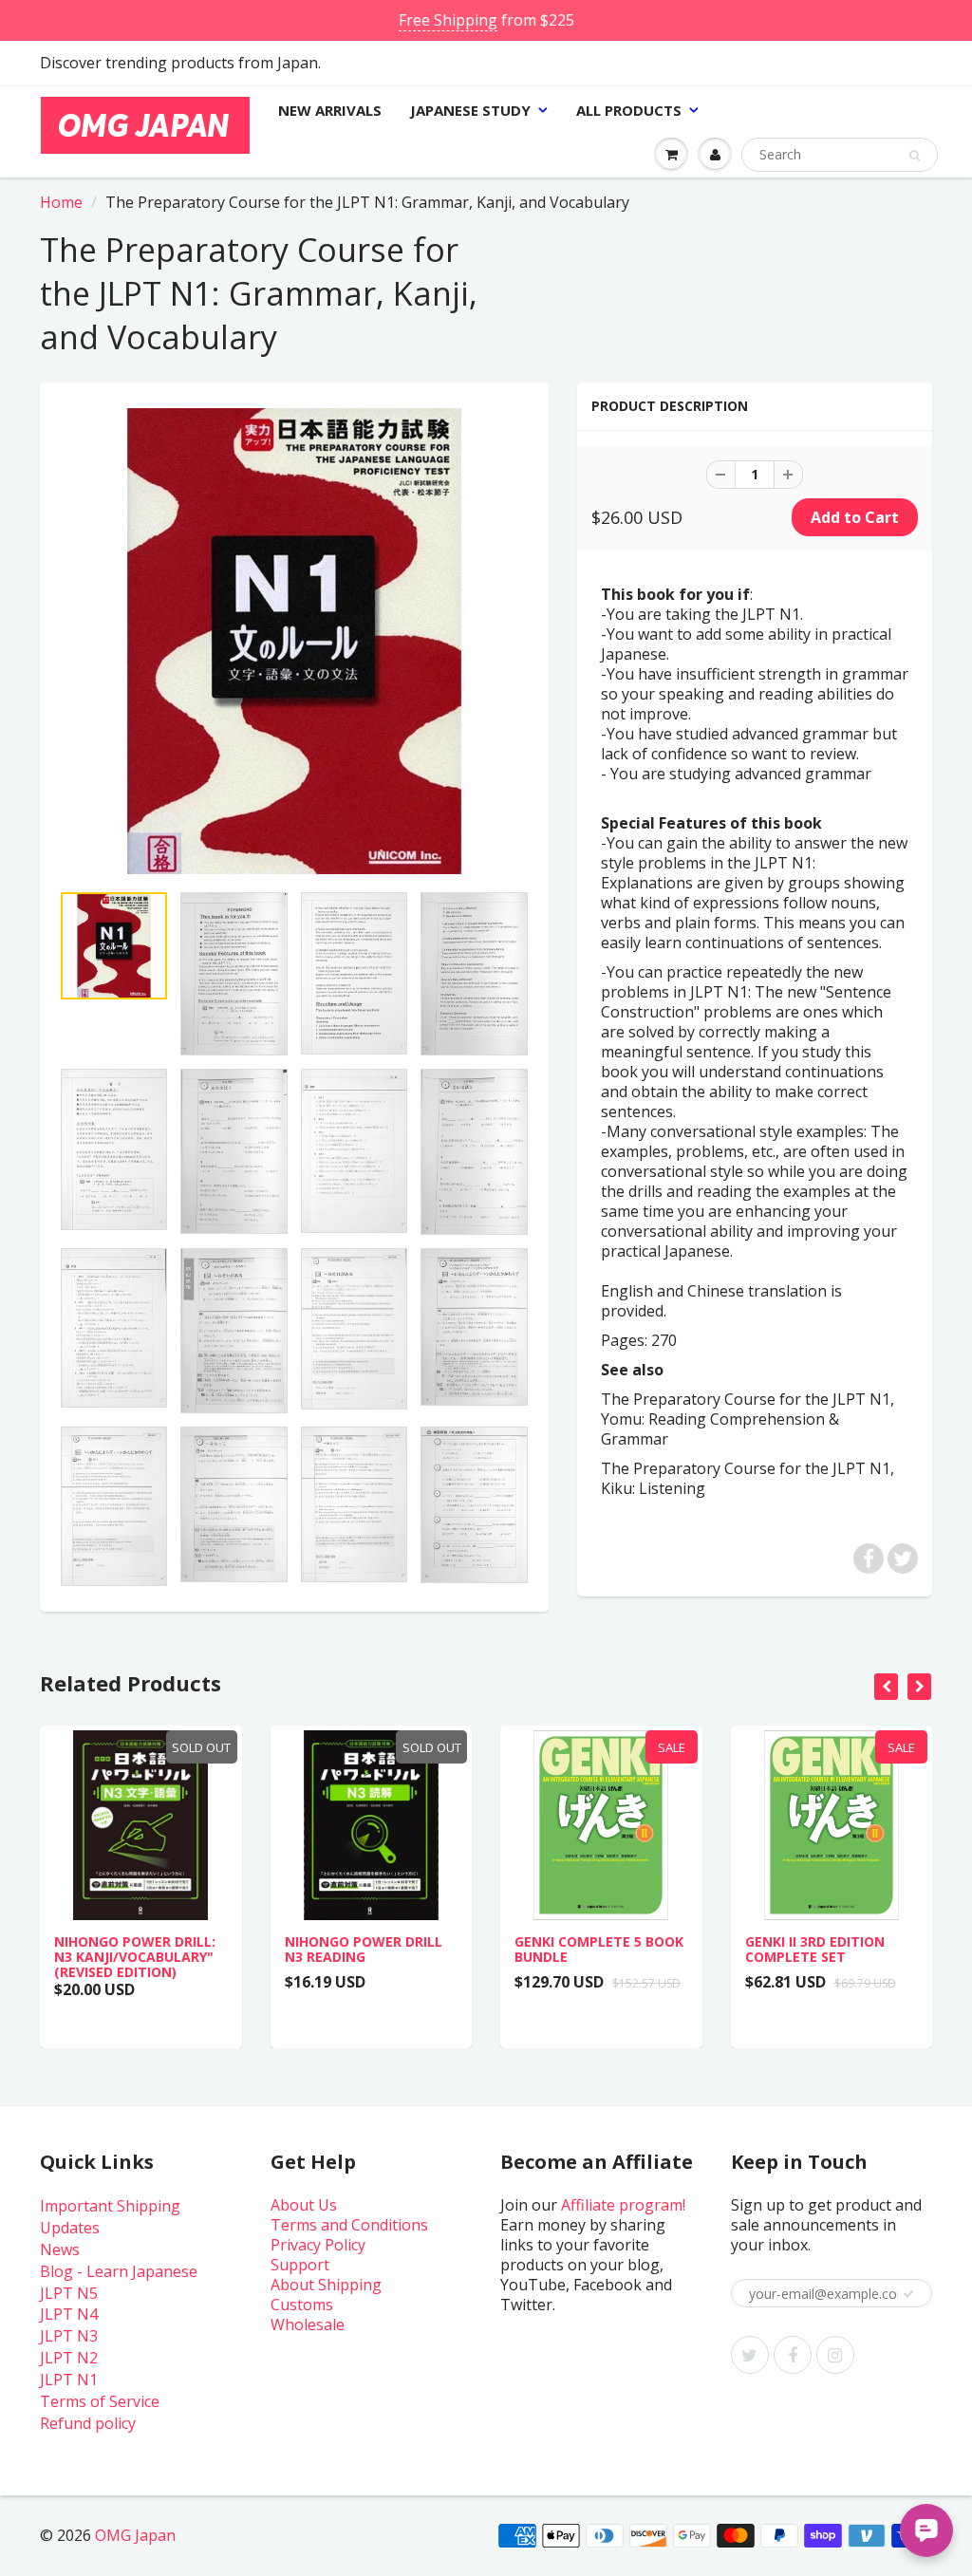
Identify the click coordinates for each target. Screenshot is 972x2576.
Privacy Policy (318, 2245)
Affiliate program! (623, 2205)
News (60, 2249)
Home (61, 202)
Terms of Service (100, 2401)
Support (300, 2265)
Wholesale (308, 2324)
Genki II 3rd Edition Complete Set (815, 1949)
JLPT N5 (69, 2293)
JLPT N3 (69, 2336)
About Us (304, 2205)
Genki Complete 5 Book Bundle (599, 1949)
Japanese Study (470, 110)
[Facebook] (793, 2355)
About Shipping (326, 2285)
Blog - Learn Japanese (119, 2271)
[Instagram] (835, 2355)
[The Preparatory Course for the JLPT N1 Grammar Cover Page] (294, 642)
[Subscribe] (908, 2294)
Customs (302, 2305)
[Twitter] (750, 2355)
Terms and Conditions (349, 2225)
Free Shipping (448, 20)
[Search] (915, 156)
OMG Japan (135, 2535)
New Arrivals (330, 110)
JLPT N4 (69, 2314)
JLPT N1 (69, 2380)
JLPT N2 (69, 2358)
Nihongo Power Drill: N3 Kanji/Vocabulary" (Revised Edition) (135, 1957)
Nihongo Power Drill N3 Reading (364, 1949)
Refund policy (88, 2423)
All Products (629, 110)
